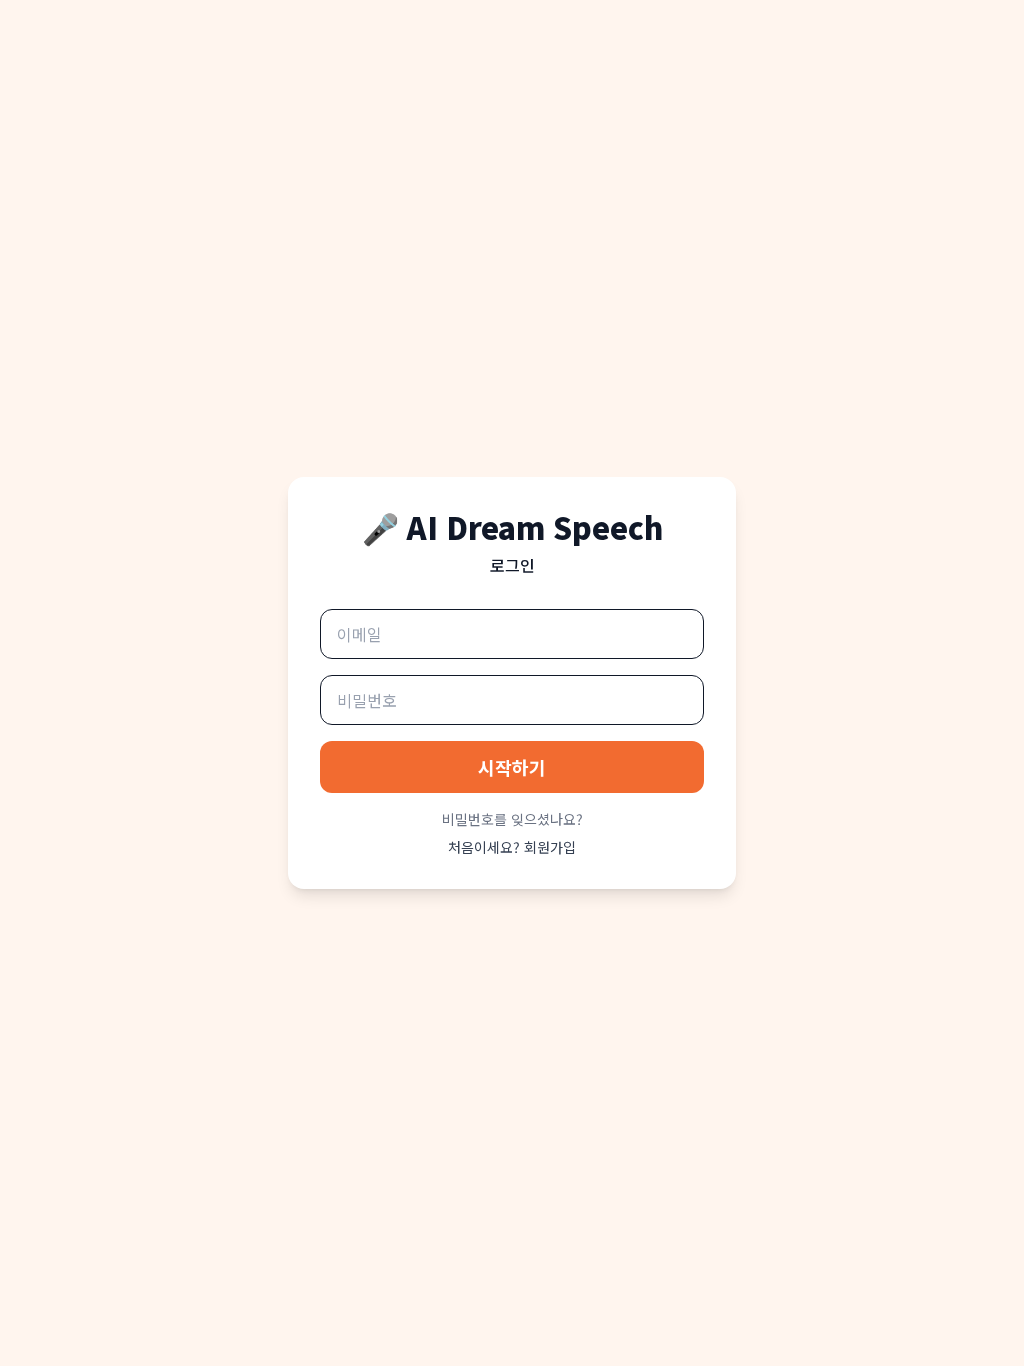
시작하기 (512, 767)
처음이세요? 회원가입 (512, 847)
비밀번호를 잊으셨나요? (512, 819)
